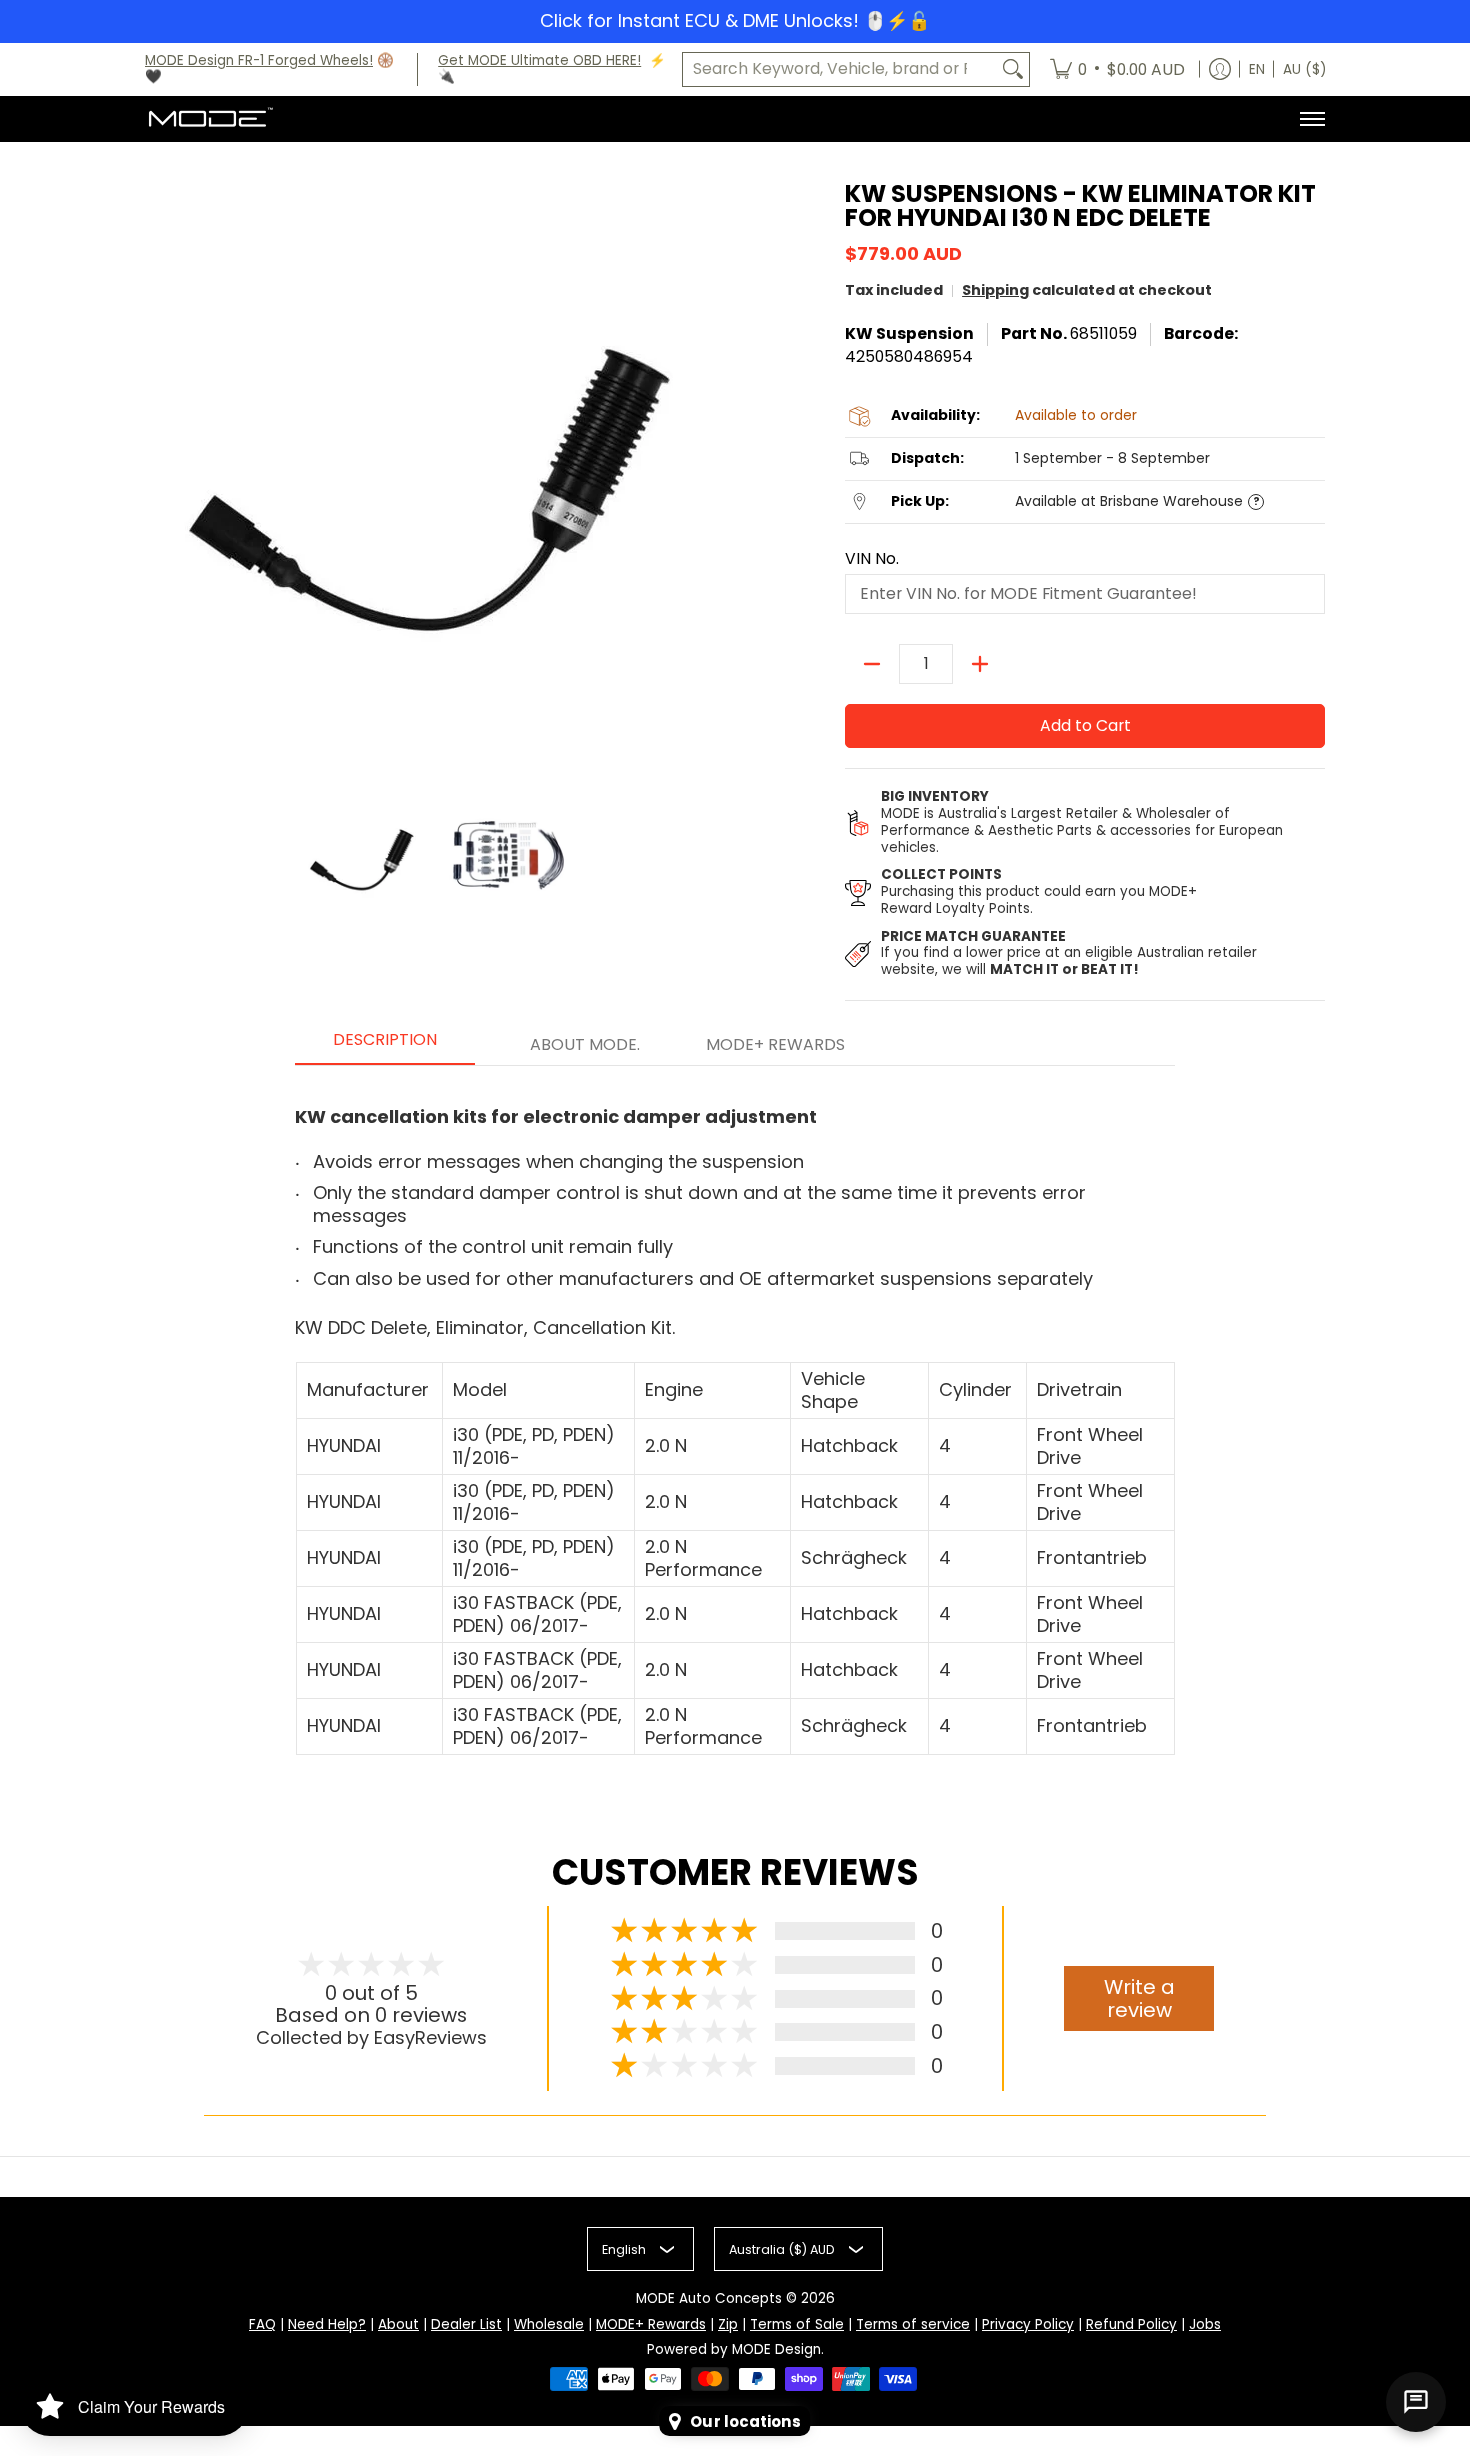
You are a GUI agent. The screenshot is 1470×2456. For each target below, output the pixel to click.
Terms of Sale (797, 2324)
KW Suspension (909, 333)
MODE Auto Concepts (709, 2298)
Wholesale (549, 2324)
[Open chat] (1416, 2402)
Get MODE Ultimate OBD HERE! (539, 60)
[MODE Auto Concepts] (210, 119)
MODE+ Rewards (651, 2324)
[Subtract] (872, 664)
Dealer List (466, 2324)
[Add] (980, 664)
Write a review (1139, 1998)
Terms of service (913, 2324)
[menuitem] (1117, 70)
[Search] (1013, 69)
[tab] (385, 1046)
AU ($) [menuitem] (1304, 69)
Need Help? (327, 2324)
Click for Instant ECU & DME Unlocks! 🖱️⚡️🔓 (735, 20)
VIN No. (872, 559)
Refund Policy (1131, 2324)
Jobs (1205, 2324)
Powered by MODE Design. (735, 2349)
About (398, 2324)
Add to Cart (1085, 725)
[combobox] (840, 69)
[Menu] (1311, 119)
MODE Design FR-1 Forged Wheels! (259, 60)
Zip (728, 2324)
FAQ (262, 2324)
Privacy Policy (1028, 2324)
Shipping (995, 290)
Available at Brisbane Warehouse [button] (1129, 501)
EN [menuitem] (1257, 69)
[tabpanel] (735, 1420)
